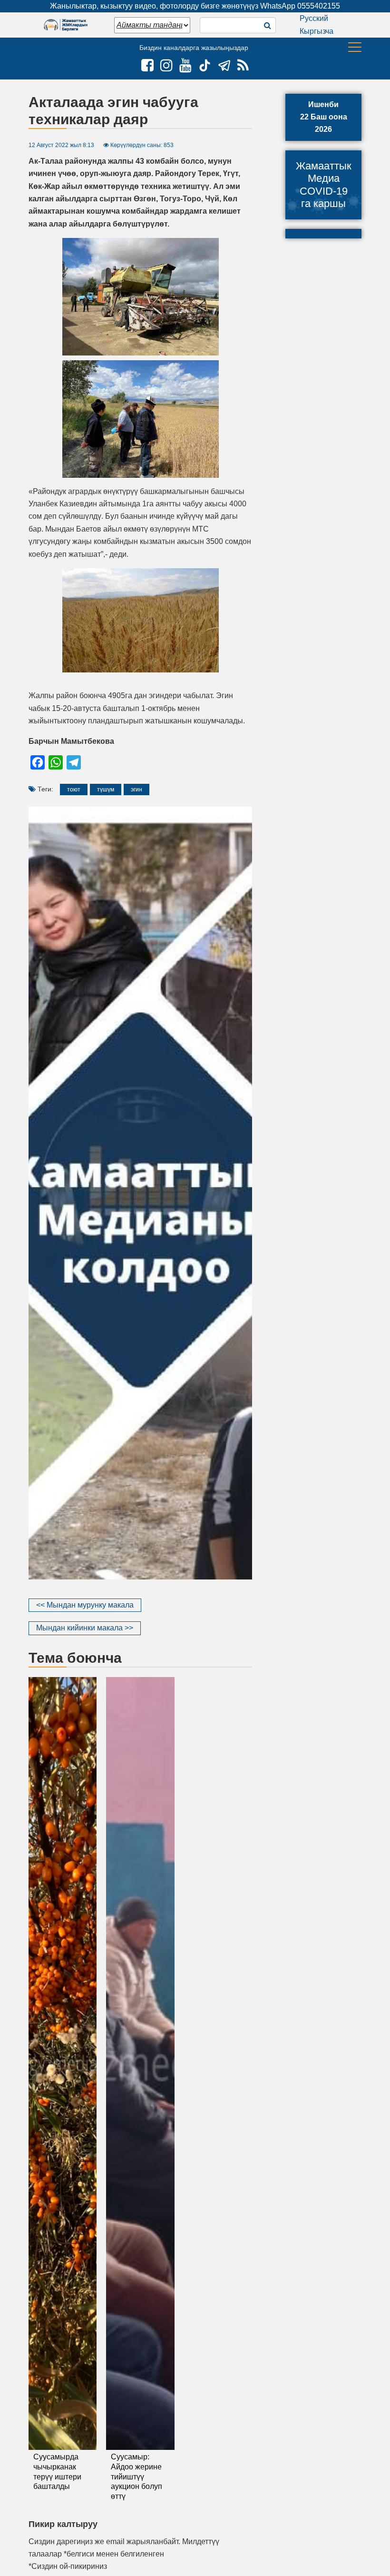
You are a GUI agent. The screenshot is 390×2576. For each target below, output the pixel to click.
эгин (136, 790)
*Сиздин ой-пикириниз (68, 2566)
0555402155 (319, 6)
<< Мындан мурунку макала (85, 1605)
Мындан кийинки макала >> (85, 1628)
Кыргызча (317, 31)
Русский (314, 18)
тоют (74, 790)
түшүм (106, 790)
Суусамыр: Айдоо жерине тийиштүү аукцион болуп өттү (136, 2477)
